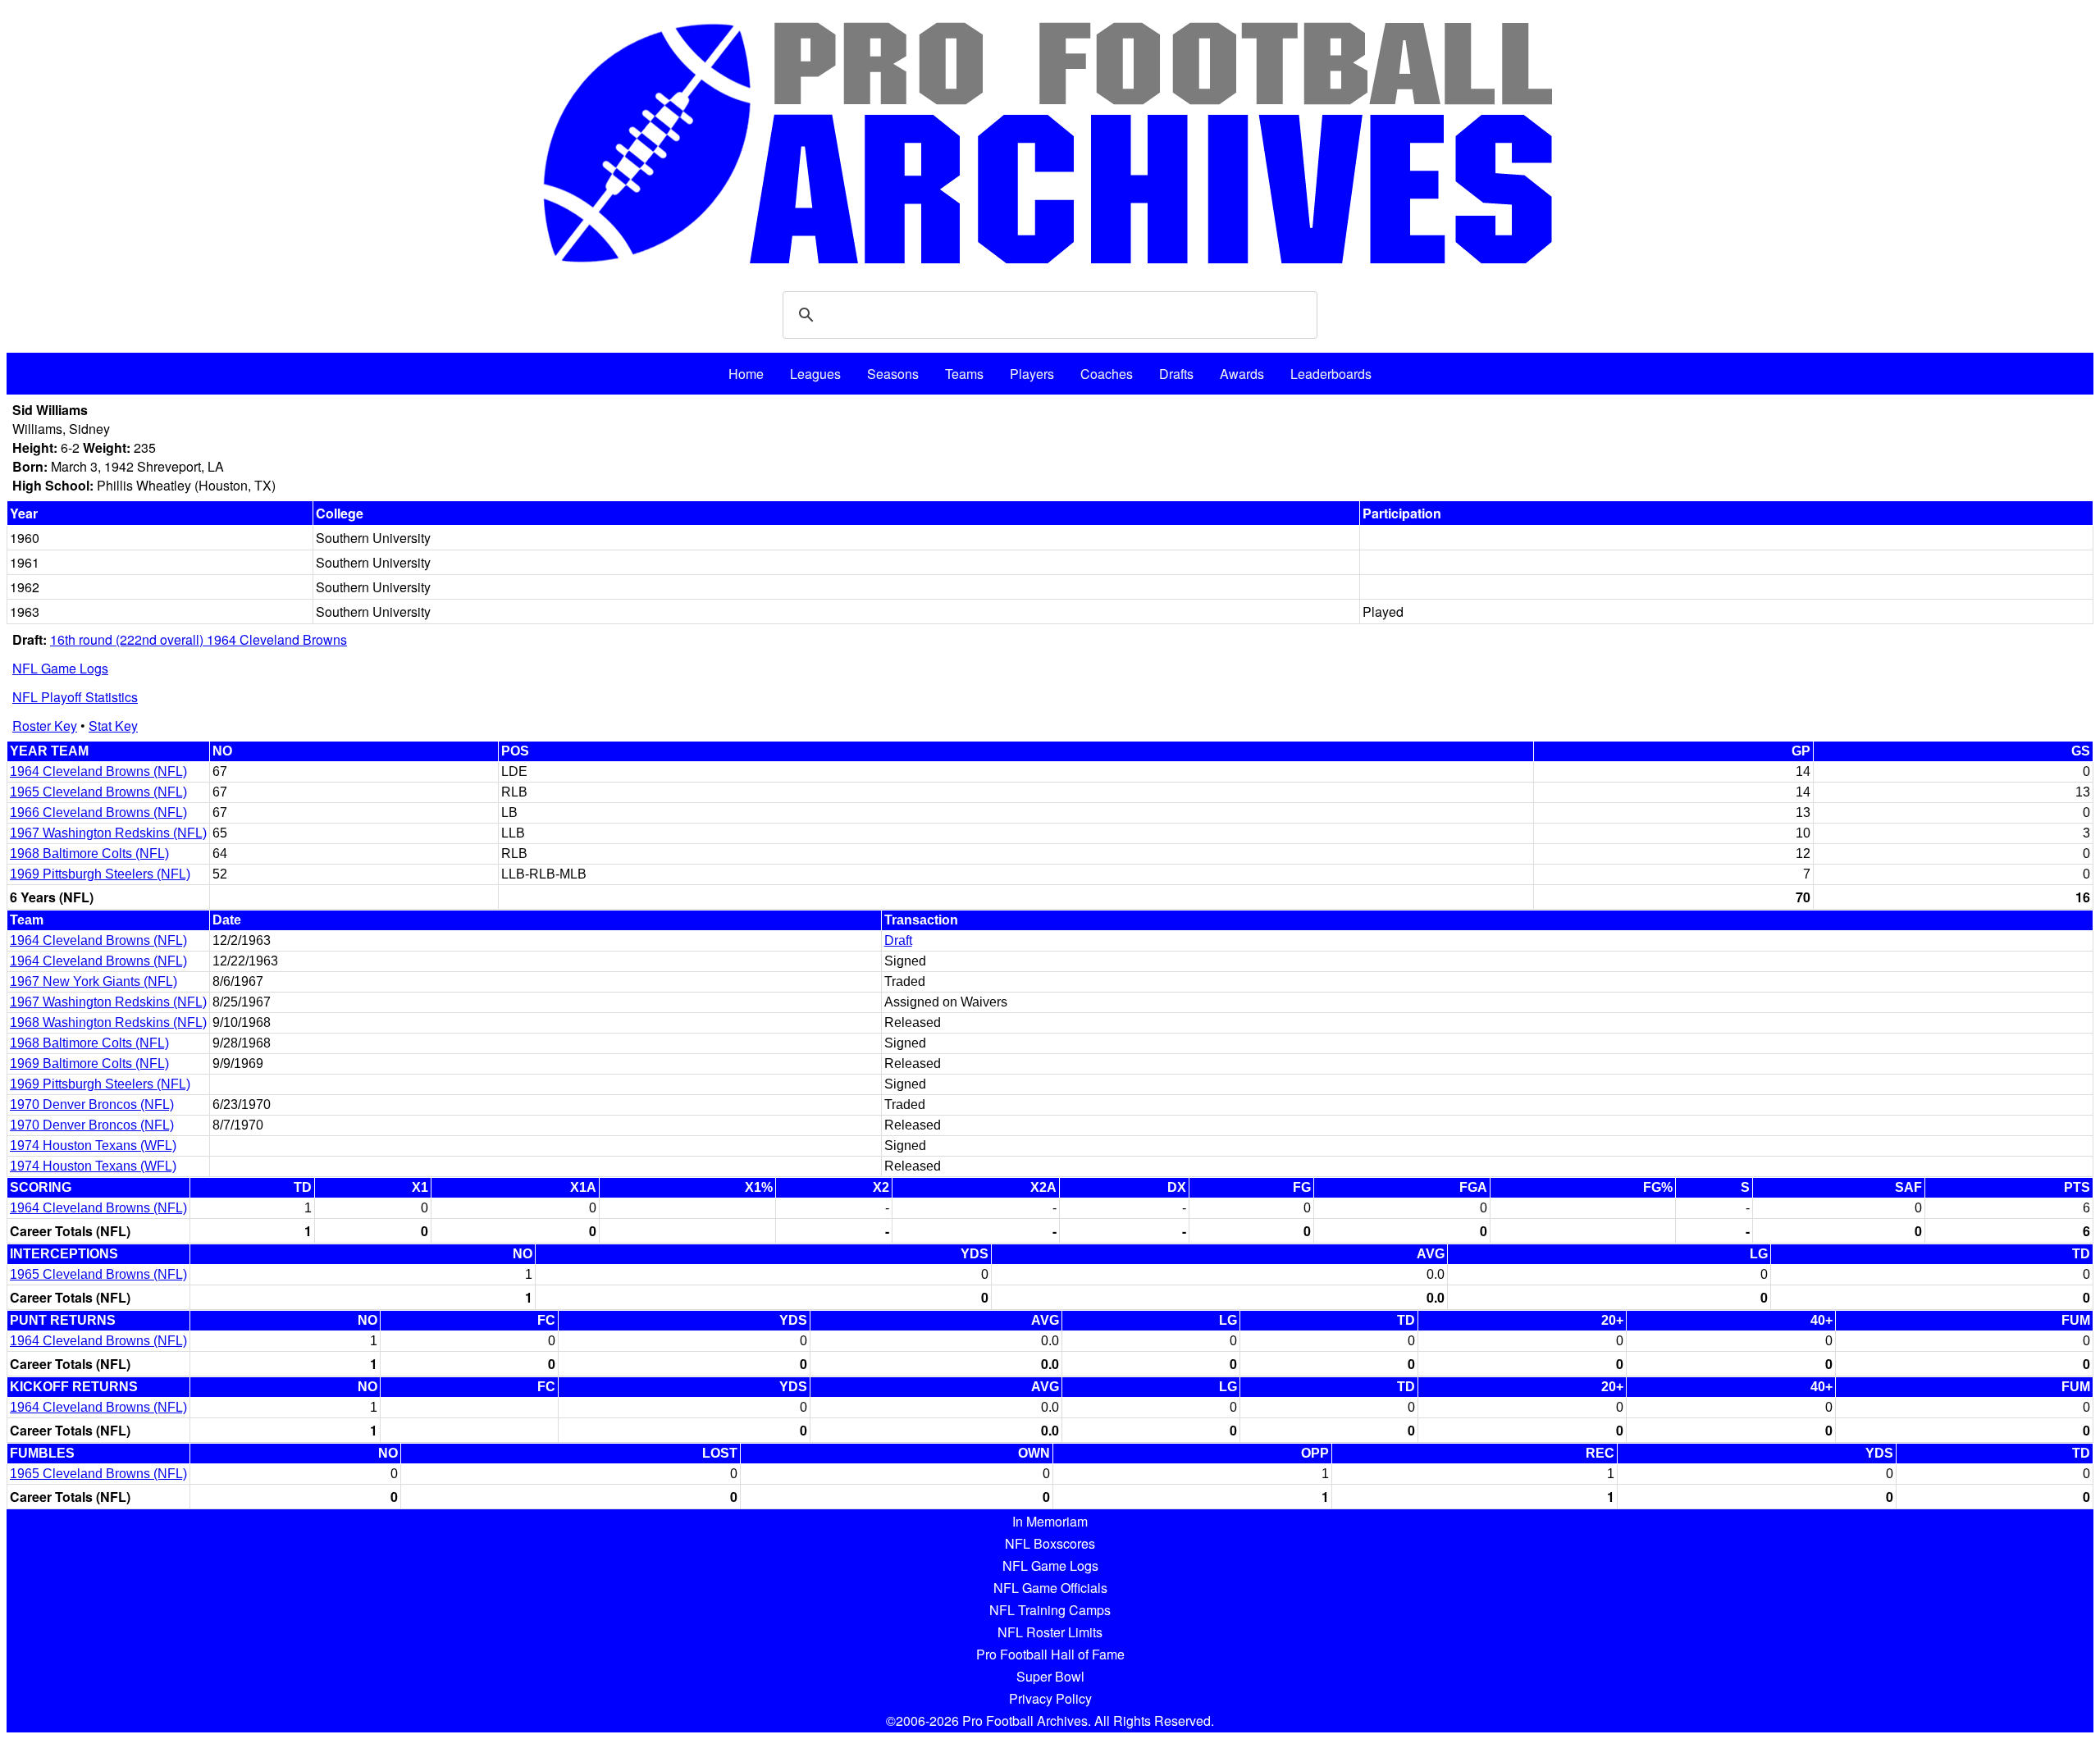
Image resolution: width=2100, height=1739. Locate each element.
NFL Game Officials (1050, 1588)
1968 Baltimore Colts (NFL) (89, 854)
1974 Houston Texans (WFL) (93, 1146)
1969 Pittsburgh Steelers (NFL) (100, 874)
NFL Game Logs (60, 668)
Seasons (893, 374)
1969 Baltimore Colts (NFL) (89, 1063)
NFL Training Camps (1050, 1610)
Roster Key (45, 726)
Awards (1242, 374)
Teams (964, 374)
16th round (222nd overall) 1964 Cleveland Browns (199, 639)
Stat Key (113, 726)
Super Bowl (1050, 1676)
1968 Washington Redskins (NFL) (108, 1022)
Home (746, 374)
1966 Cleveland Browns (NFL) (98, 812)
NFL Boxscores (1050, 1543)
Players (1032, 374)
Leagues (815, 374)
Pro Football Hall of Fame (1050, 1654)
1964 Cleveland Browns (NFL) (98, 771)
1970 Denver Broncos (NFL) (92, 1105)
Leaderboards (1331, 374)
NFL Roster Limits (1050, 1632)
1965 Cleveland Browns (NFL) (98, 792)
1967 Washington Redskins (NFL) (108, 833)
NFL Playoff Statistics (75, 697)
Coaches (1107, 374)
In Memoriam (1050, 1521)
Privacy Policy (1050, 1698)
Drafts (1176, 374)
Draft (898, 940)
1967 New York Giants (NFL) (94, 981)
